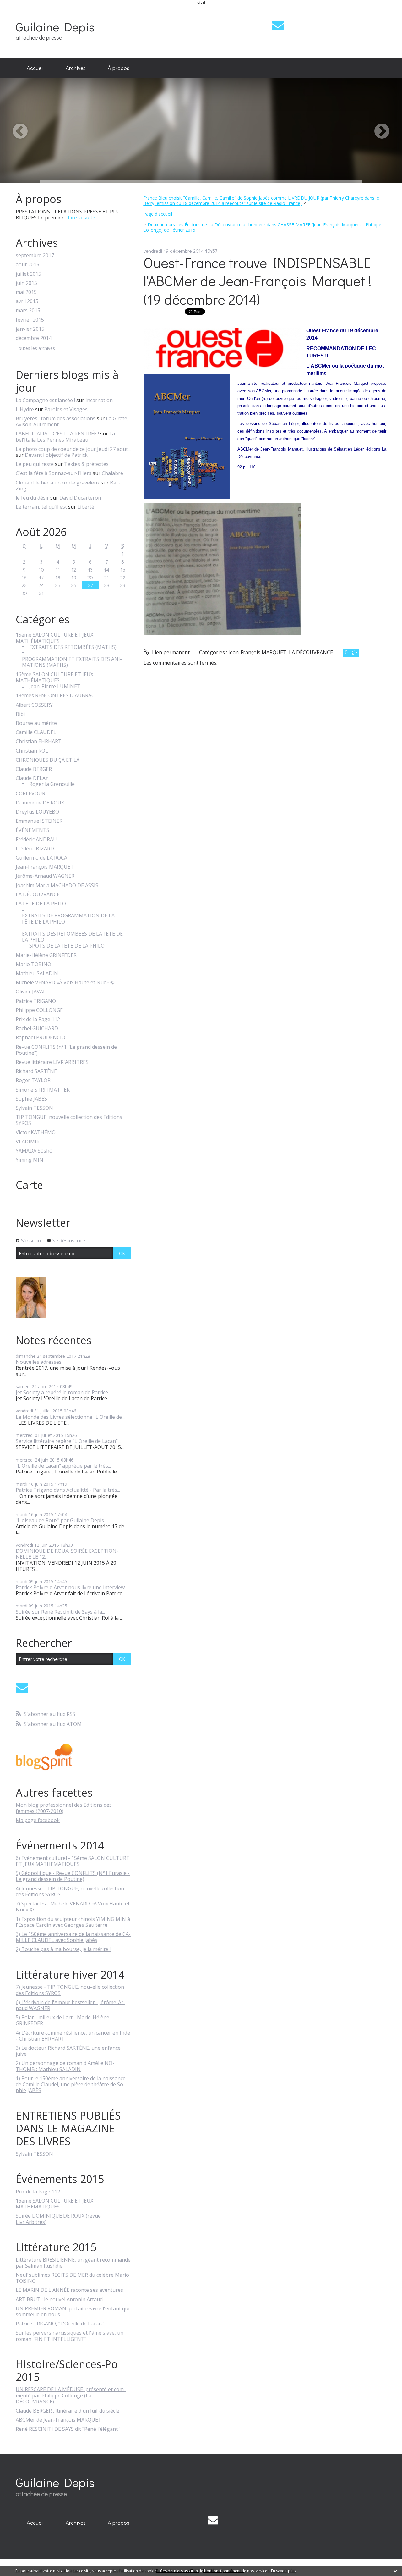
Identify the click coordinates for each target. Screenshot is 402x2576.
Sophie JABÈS (31, 1099)
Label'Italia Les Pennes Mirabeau (66, 437)
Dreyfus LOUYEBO (37, 812)
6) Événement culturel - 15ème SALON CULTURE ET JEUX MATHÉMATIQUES (72, 1861)
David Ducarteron (80, 498)
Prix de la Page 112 (38, 1019)
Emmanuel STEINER (39, 821)
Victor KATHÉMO (36, 1133)
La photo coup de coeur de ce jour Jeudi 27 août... (73, 449)
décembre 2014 (34, 338)
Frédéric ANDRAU (36, 840)
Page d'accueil (158, 214)
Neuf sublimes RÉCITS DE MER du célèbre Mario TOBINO (72, 2278)
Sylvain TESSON (34, 1108)
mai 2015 (26, 292)
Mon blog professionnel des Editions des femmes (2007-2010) (64, 1808)
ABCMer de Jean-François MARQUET (59, 2420)
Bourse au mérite (36, 723)
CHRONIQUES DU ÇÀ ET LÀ (48, 760)
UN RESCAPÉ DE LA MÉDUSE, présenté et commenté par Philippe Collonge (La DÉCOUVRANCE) (71, 2395)
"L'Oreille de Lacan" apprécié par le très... (63, 1466)
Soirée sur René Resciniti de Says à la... (60, 1612)
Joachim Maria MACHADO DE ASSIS (57, 885)
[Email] (278, 25)
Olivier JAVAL (31, 992)
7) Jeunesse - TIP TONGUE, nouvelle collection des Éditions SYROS (70, 1990)
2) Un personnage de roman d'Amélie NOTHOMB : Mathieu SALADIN (65, 2066)
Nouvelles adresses (39, 1362)
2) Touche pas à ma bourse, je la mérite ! (63, 1949)
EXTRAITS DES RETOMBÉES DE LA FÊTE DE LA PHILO (72, 937)
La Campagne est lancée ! (45, 400)
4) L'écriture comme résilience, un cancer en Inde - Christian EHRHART (73, 2036)
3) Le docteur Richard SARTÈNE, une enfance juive (68, 2051)
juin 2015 (26, 283)
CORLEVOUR (30, 794)
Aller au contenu (22, 11)
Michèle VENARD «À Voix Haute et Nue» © (65, 983)
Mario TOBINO (33, 964)
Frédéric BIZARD (35, 849)
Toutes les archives (35, 348)
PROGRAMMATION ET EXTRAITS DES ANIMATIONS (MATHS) (72, 662)
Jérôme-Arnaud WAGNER (45, 876)
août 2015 (27, 265)
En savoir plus (283, 2571)
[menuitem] (35, 68)
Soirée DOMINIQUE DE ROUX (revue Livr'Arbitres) (58, 2219)
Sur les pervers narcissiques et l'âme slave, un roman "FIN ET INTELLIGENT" (70, 2336)
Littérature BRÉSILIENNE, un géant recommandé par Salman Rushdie (73, 2263)
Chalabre (112, 473)
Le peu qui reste (35, 464)
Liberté (86, 507)
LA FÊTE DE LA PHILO (41, 904)
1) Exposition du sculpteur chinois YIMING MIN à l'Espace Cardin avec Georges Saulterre (73, 1922)
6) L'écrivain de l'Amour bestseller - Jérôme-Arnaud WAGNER (71, 2005)
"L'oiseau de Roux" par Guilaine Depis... (61, 1520)
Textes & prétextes (86, 464)
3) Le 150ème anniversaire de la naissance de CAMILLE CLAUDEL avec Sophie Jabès (73, 1937)
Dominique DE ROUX (40, 803)
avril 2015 (27, 301)
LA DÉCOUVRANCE (38, 895)
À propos (119, 68)
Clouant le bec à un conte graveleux (58, 483)
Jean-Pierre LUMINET (55, 686)
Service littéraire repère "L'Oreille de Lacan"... (68, 1441)
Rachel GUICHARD (37, 1028)
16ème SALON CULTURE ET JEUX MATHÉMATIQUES (54, 677)
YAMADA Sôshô (34, 1151)
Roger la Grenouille (52, 784)
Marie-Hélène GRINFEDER (46, 955)
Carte (29, 1185)
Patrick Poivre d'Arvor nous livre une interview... (72, 1587)
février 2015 (30, 320)
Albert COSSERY (34, 705)
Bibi (20, 714)
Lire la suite (81, 218)
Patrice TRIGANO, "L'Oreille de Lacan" (60, 2324)
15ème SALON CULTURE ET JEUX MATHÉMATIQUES (54, 638)
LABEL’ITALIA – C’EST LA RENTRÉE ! (57, 434)
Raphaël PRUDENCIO (41, 1038)
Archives (76, 68)
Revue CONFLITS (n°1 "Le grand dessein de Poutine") (66, 1050)
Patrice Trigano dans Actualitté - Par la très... (68, 1490)
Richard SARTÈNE (36, 1071)
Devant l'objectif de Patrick (56, 455)
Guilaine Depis (55, 27)
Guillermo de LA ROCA (41, 858)
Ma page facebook (38, 1820)
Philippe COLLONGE (39, 1010)
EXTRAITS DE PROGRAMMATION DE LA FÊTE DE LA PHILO (68, 919)
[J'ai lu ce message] (396, 2571)
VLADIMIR (28, 1142)
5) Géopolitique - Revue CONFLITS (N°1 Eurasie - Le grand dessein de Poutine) (73, 1876)
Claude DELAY (32, 778)
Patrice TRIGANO (36, 1001)
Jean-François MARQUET (45, 867)
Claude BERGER (34, 769)
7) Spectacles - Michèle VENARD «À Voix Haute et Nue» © (73, 1907)
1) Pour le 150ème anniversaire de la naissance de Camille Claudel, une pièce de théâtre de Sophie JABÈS (71, 2084)
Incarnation (99, 400)
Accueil (35, 68)
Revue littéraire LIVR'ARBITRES (52, 1062)
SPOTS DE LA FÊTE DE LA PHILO (67, 946)
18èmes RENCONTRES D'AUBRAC (55, 696)
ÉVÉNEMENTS (33, 830)
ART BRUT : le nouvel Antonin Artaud (59, 2299)
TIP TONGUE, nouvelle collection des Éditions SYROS (69, 1120)
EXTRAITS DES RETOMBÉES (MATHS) (73, 647)
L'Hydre (25, 409)
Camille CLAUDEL (36, 732)
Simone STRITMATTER (43, 1090)
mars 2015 (28, 310)
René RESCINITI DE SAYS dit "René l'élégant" (68, 2429)
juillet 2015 (28, 274)
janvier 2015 (30, 329)
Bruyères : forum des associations (56, 418)
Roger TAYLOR (33, 1080)
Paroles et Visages (66, 409)
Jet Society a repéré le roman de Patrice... (63, 1392)
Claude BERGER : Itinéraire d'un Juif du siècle (68, 2411)
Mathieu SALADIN (37, 973)
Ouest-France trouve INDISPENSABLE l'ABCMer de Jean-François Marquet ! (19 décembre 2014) (258, 281)
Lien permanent (170, 652)
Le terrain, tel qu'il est (41, 507)
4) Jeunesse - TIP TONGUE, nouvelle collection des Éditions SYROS (70, 1891)
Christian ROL (32, 751)
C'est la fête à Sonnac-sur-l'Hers (54, 473)
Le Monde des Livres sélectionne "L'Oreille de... (70, 1417)
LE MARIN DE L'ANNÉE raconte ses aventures (69, 2290)
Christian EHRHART (39, 741)
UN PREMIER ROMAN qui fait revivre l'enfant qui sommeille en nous (73, 2311)
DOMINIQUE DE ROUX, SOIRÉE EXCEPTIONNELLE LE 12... (67, 1554)
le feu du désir (32, 498)
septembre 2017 (35, 255)
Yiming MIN (30, 1160)
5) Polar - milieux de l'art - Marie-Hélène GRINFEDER (62, 2020)
